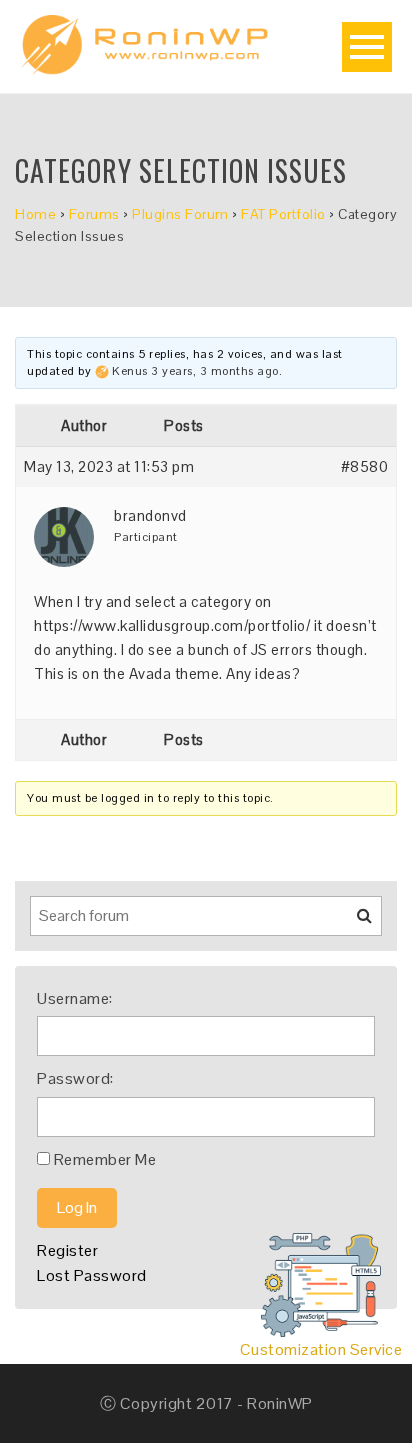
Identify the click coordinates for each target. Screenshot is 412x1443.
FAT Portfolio (283, 214)
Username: (75, 998)
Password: (75, 1078)
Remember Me (105, 1159)
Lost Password (92, 1275)
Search (352, 923)
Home (35, 214)
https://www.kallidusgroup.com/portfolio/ (172, 625)
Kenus (130, 371)
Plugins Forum (180, 214)
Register (67, 1250)
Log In (77, 1207)
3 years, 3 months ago (215, 371)
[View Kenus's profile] (102, 371)
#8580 (365, 466)
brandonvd (150, 515)
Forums (94, 214)
